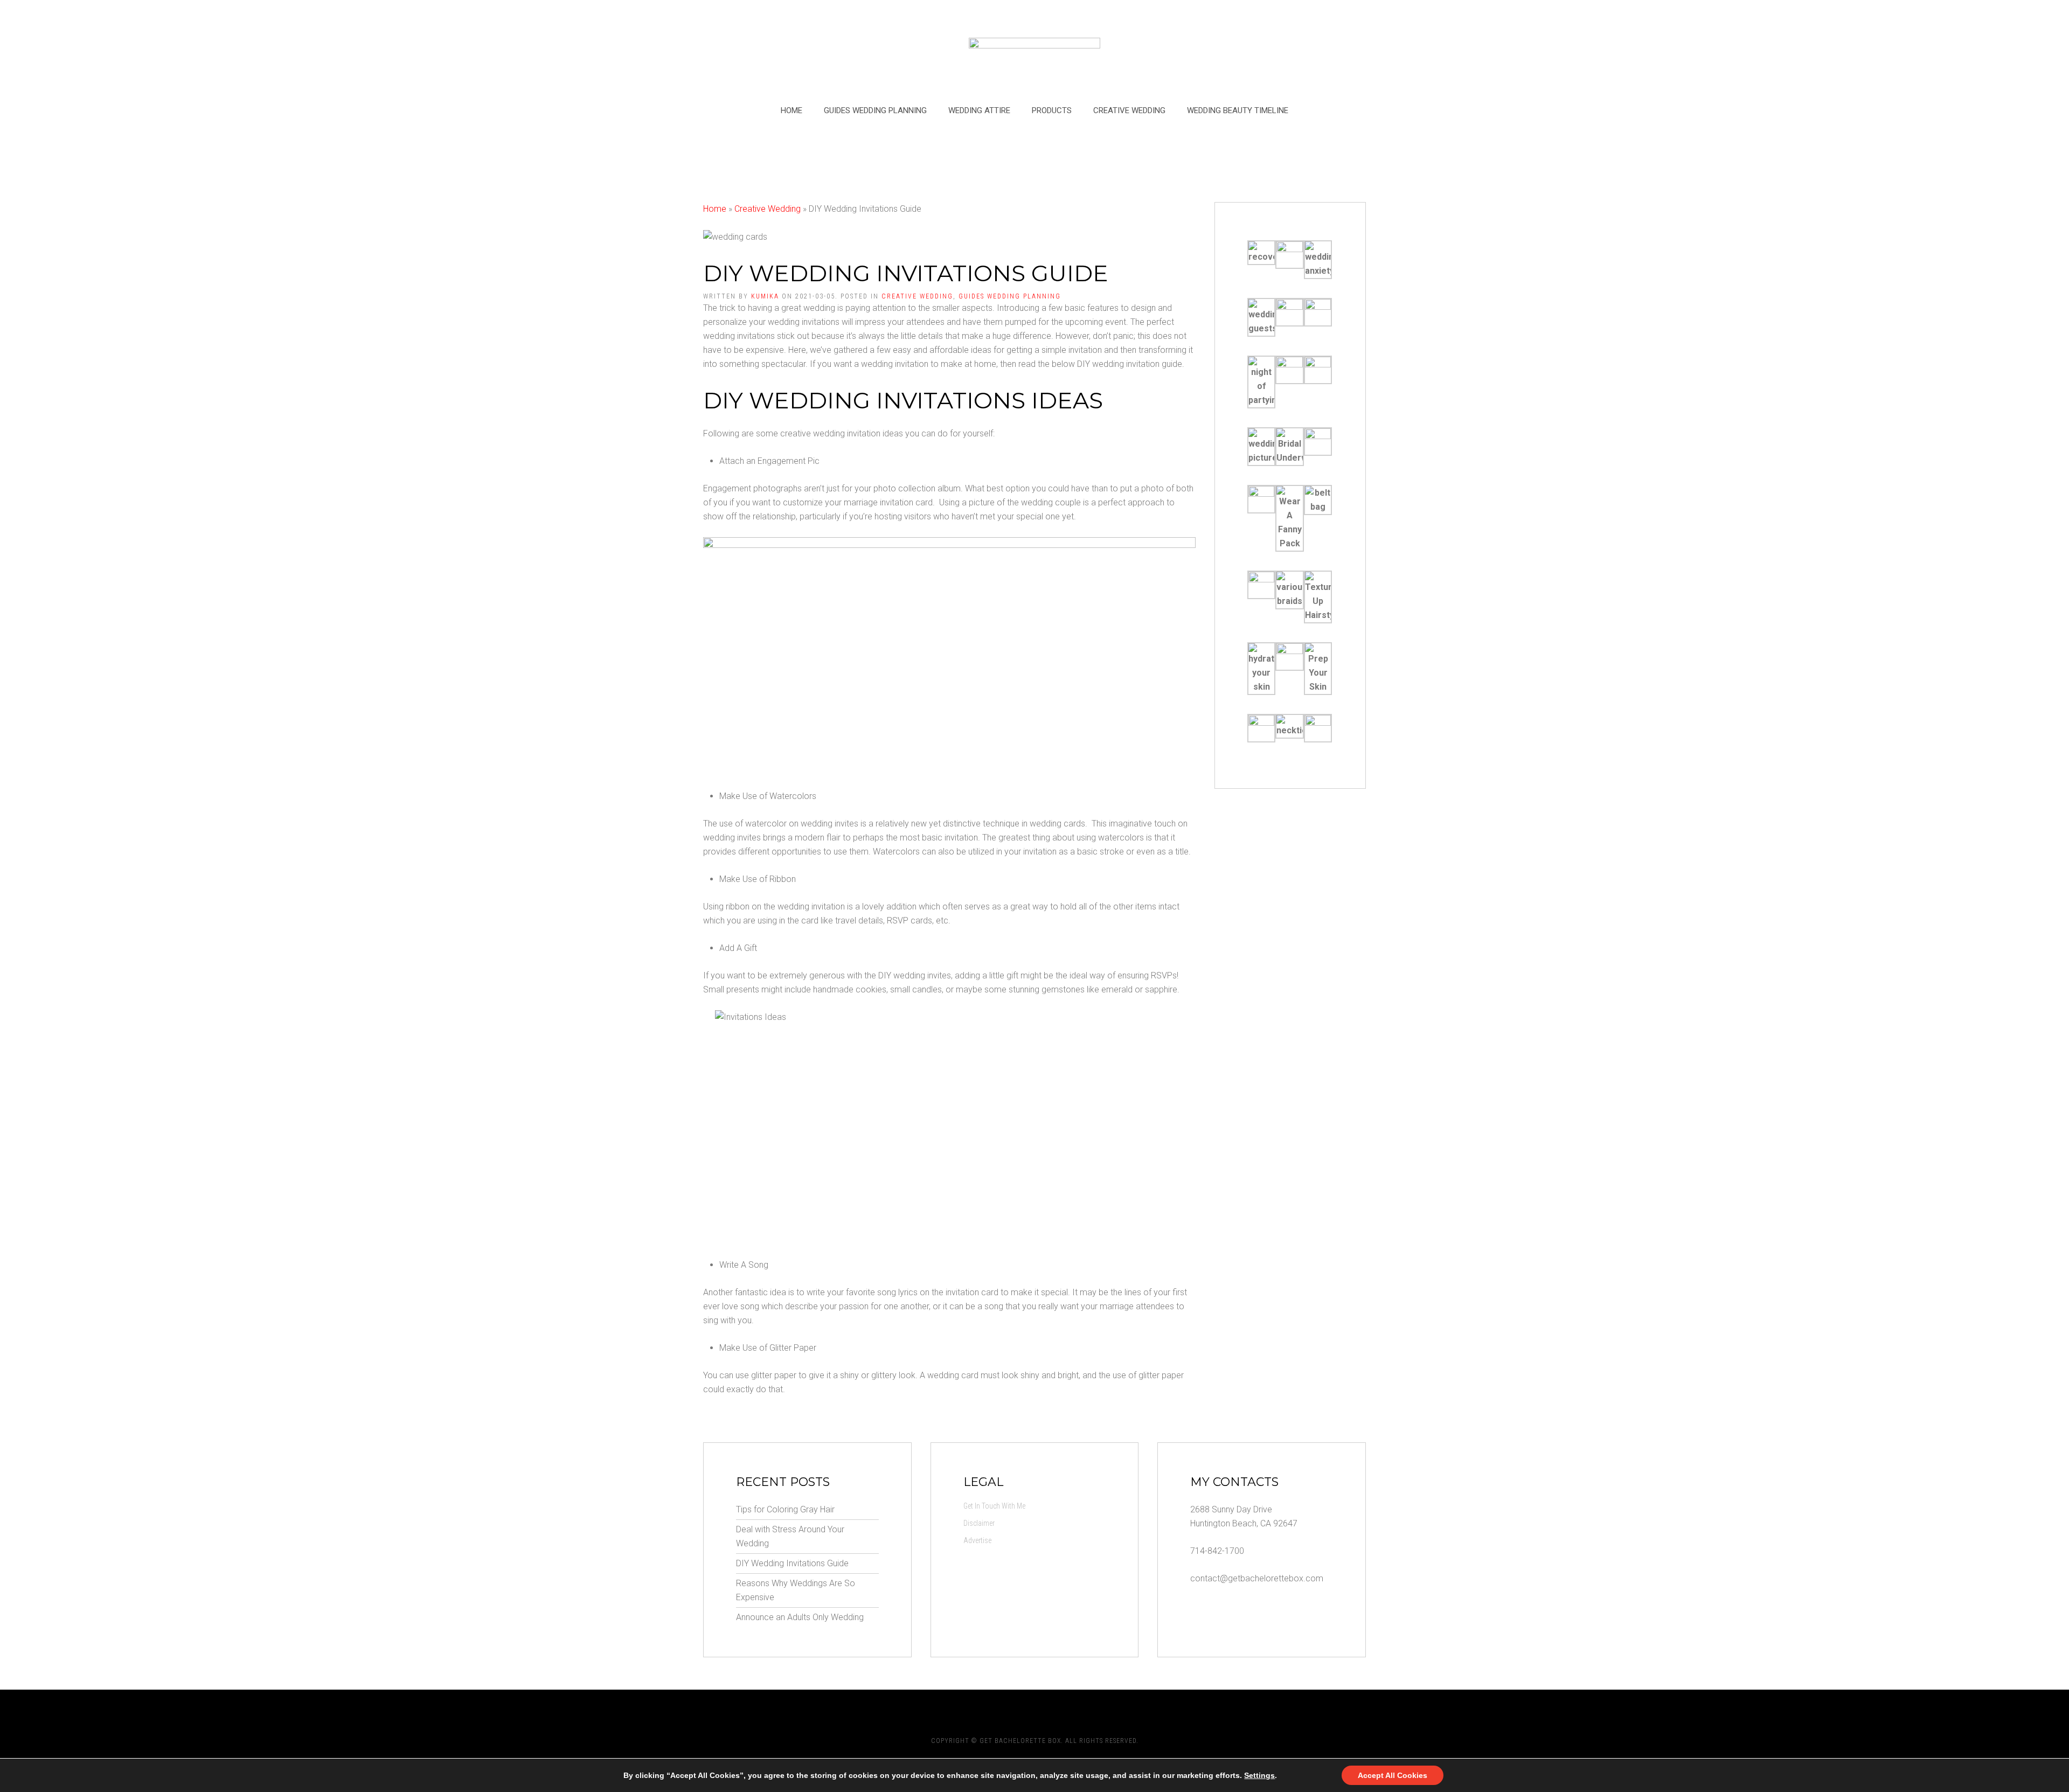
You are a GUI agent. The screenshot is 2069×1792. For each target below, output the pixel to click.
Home (792, 110)
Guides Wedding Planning (875, 110)
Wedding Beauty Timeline (1238, 110)
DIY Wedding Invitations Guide (792, 1563)
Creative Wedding (1129, 110)
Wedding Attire (979, 110)
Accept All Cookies (1393, 1775)
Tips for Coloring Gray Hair (785, 1509)
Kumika (765, 296)
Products (1052, 110)
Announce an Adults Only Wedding (800, 1617)
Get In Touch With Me (994, 1506)
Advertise (977, 1540)
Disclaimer (979, 1523)
